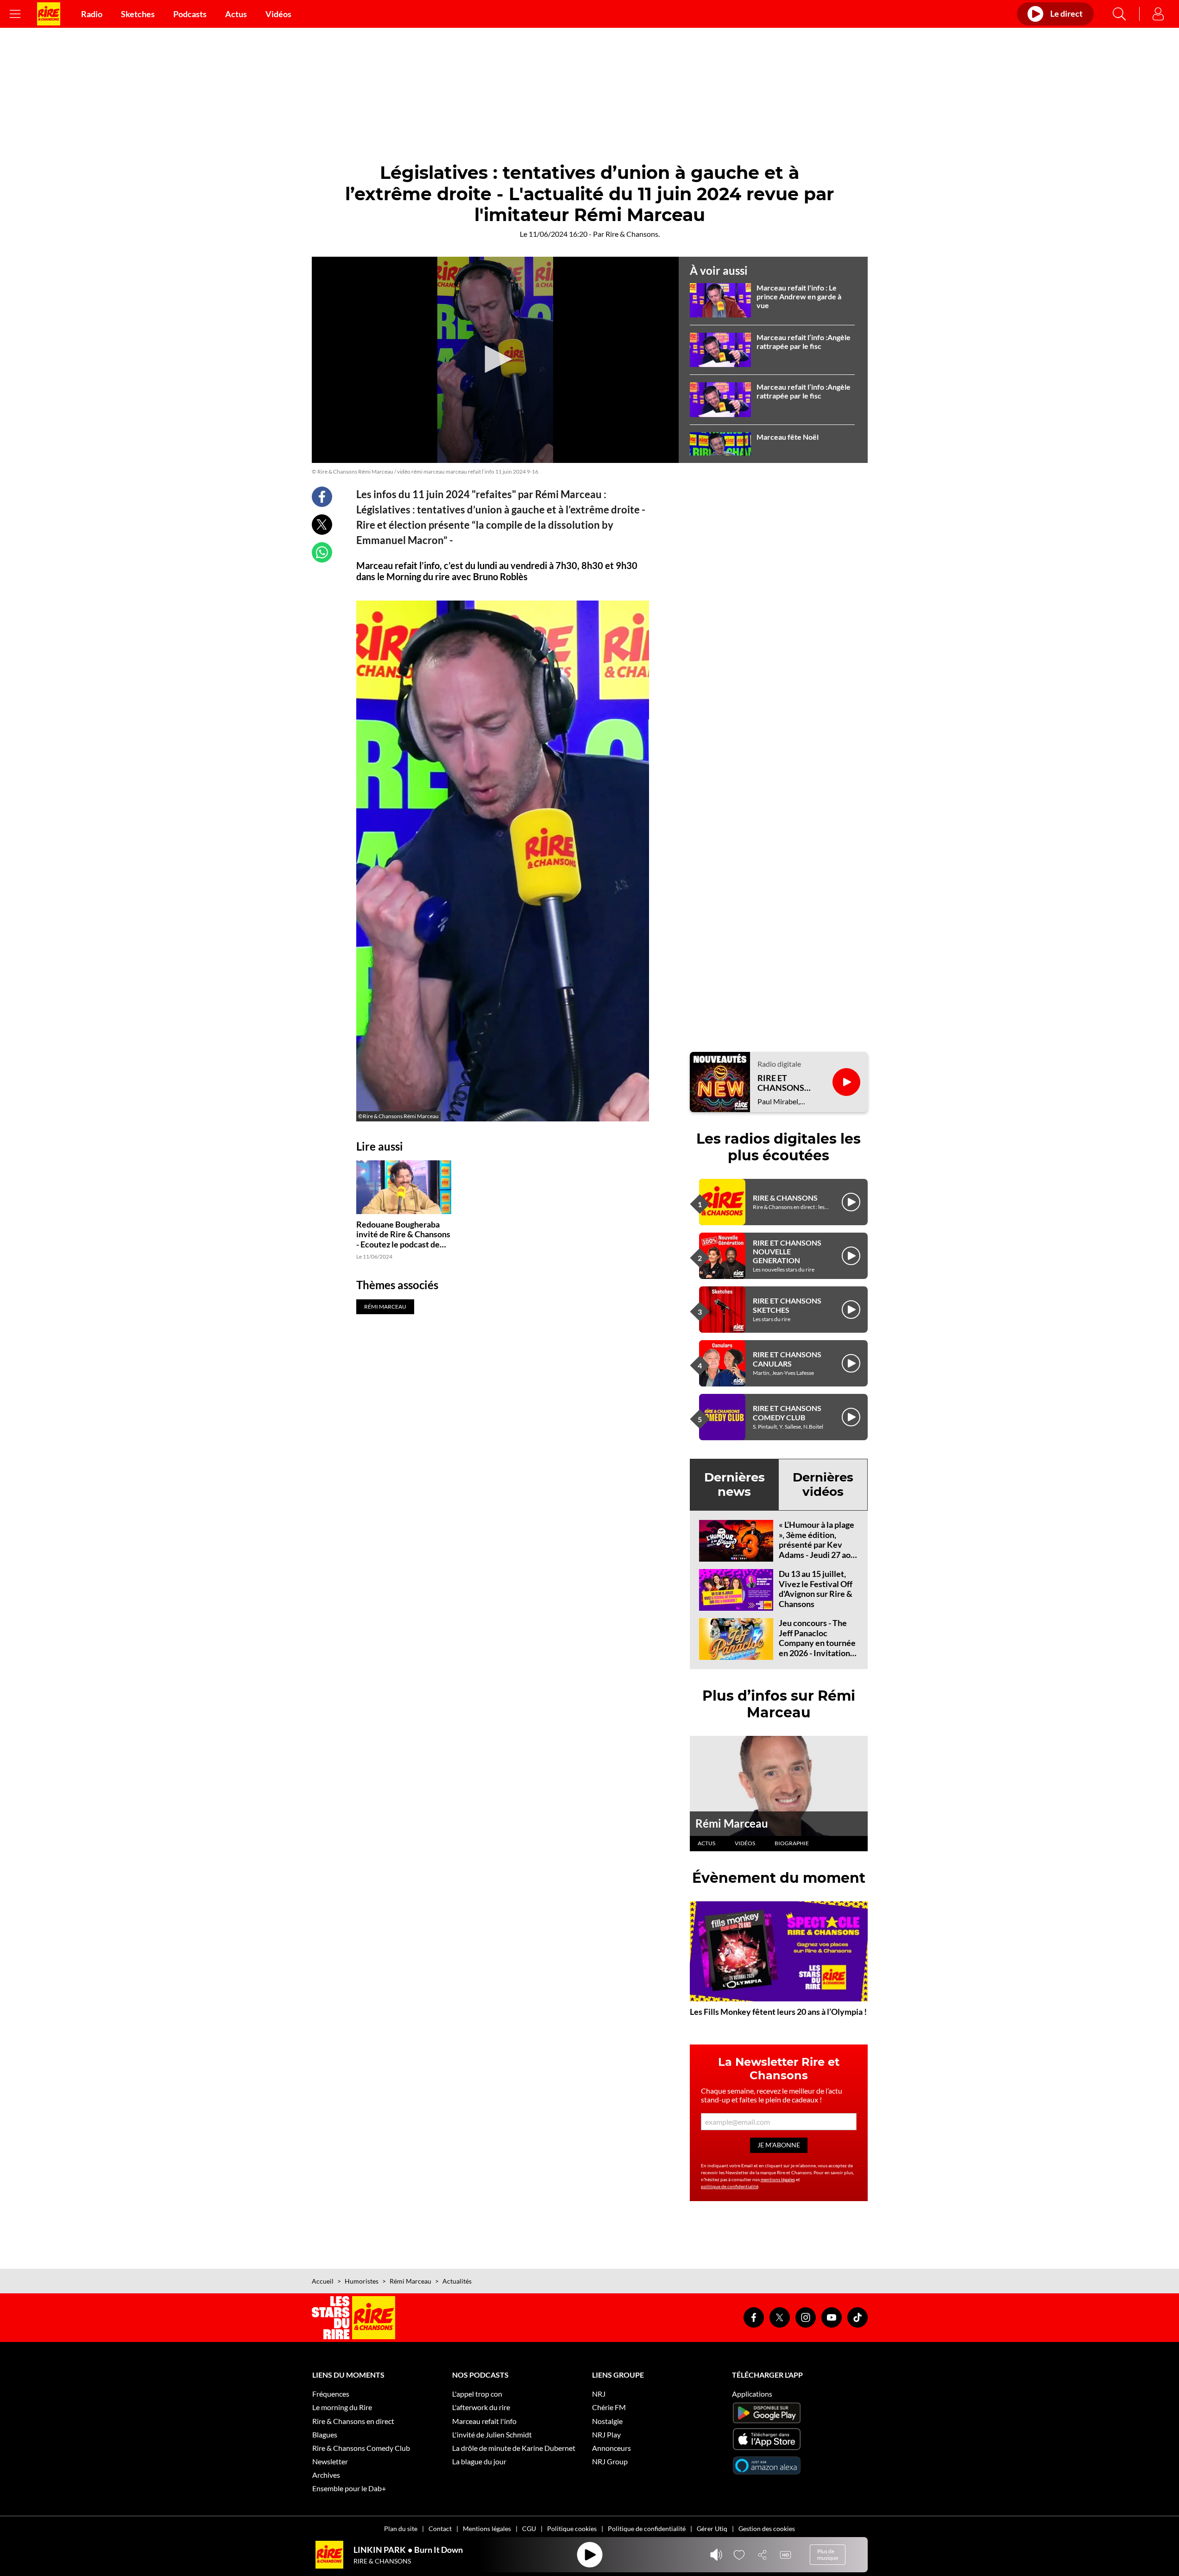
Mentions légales (487, 2529)
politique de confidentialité (730, 2186)
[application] (495, 360)
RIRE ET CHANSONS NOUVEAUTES (785, 1083)
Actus (236, 14)
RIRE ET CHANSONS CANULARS (787, 1359)
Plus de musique (828, 2554)
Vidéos (278, 14)
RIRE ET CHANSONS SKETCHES (787, 1305)
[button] (495, 359)
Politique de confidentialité (647, 2529)
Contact (440, 2529)
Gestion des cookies (767, 2529)
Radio (92, 14)
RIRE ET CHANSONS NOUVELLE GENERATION (787, 1251)
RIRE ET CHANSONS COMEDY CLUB (787, 1412)
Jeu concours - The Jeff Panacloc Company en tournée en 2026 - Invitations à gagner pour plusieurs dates (817, 1648)
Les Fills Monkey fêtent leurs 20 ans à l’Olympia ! (778, 2012)
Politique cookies (572, 2529)
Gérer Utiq (712, 2529)
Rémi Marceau (732, 1823)
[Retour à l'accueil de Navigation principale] (49, 14)
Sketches (138, 14)
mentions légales (778, 2179)
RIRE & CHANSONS (785, 1198)
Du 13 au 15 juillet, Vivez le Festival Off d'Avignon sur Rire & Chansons (816, 1589)
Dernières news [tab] (735, 1484)
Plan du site (401, 2529)
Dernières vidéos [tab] (823, 1484)
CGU (529, 2529)
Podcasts (190, 14)
